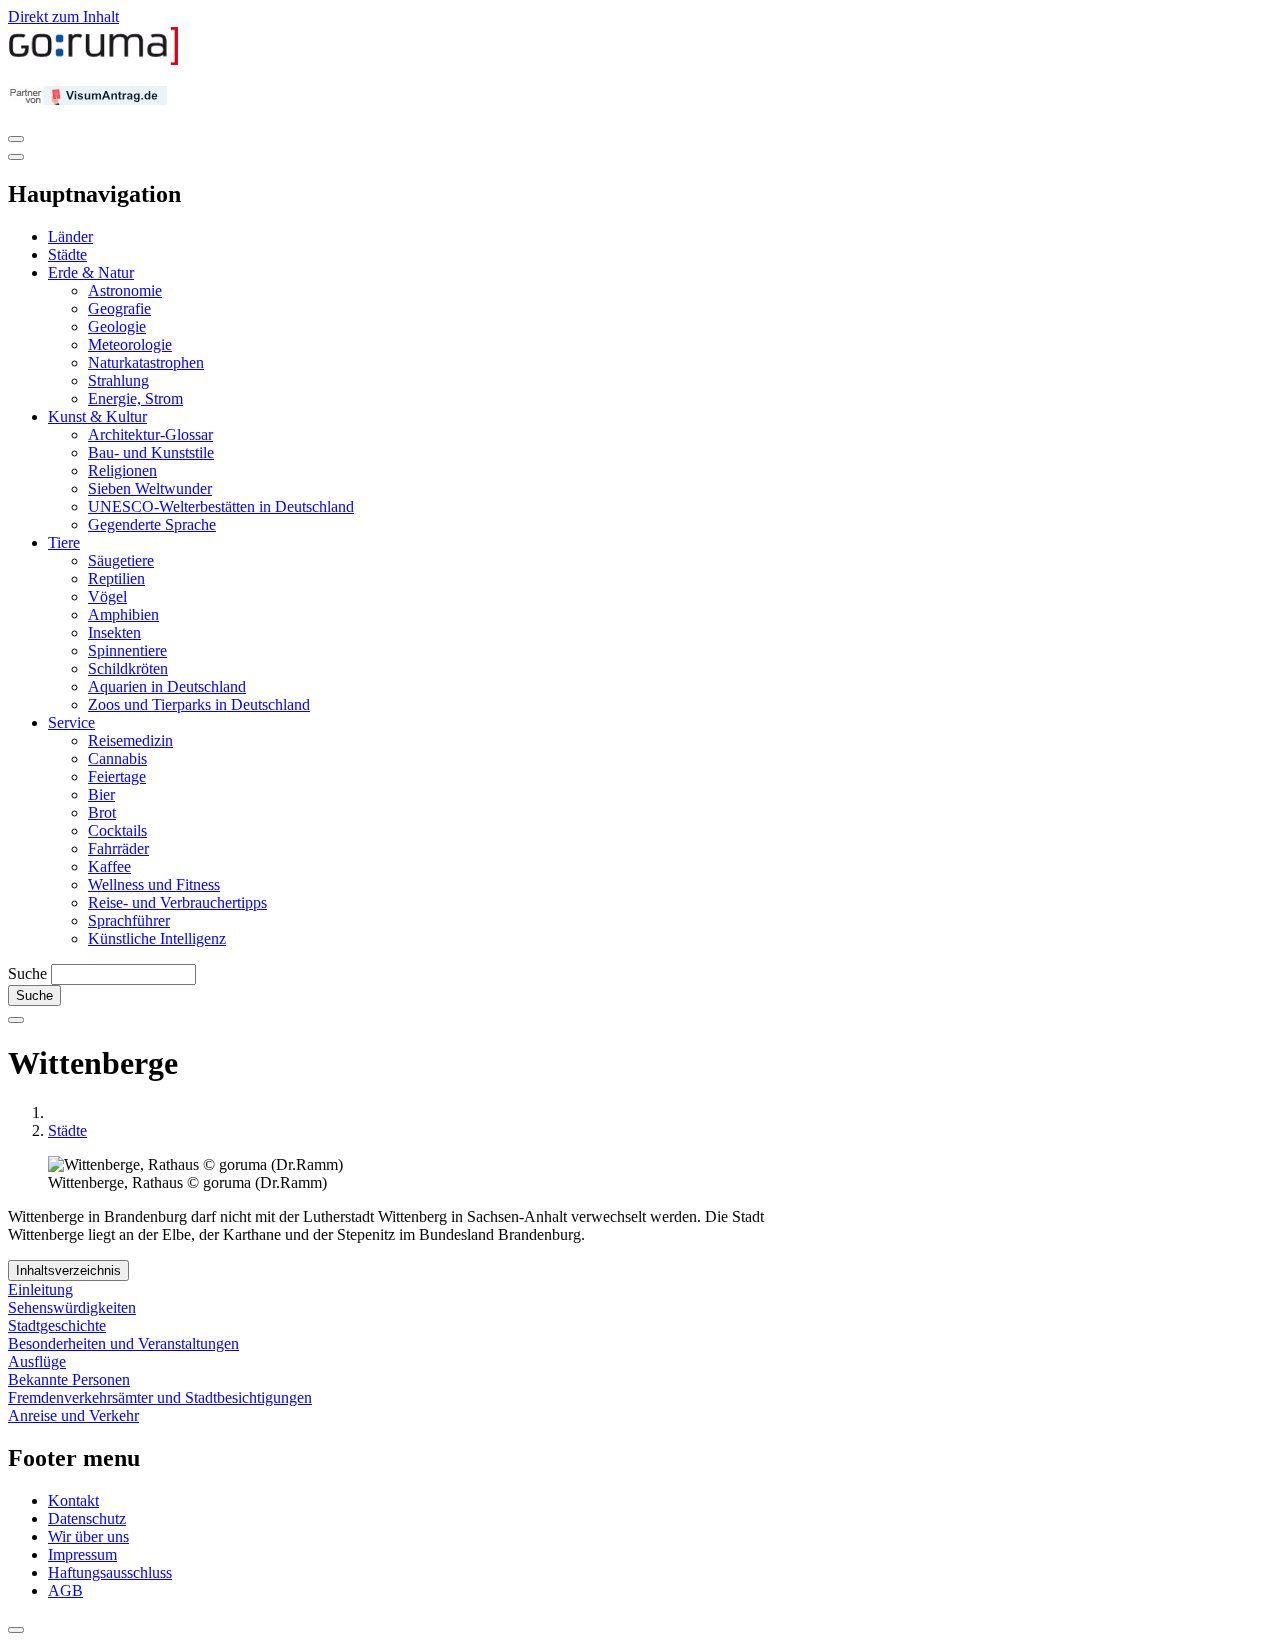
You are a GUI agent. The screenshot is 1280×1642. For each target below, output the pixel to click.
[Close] (16, 157)
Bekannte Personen (69, 1379)
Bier (101, 794)
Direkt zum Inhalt (63, 16)
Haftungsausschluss (110, 1572)
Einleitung (40, 1289)
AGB (65, 1590)
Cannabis (117, 758)
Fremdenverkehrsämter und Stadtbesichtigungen (160, 1397)
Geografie (119, 308)
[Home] (94, 60)
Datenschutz (87, 1518)
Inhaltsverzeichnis (68, 1270)
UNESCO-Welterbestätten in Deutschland (221, 506)
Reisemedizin (130, 740)
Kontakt (73, 1500)
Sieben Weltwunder (150, 488)
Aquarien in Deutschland (167, 686)
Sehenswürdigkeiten (72, 1307)
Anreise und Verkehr (73, 1415)
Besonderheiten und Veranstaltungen (123, 1343)
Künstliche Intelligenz (157, 938)
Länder (70, 236)
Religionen (122, 470)
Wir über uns (88, 1536)
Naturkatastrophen (146, 362)
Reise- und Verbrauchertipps (177, 902)
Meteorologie (130, 344)
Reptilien (116, 578)
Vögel (107, 596)
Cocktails (117, 830)
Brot (102, 812)
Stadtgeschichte (57, 1325)
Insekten (114, 632)
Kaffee (109, 866)
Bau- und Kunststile (151, 452)
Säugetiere (121, 560)
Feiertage (117, 776)
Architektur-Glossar (150, 434)
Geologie (117, 326)
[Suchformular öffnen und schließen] (16, 1020)
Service (71, 722)
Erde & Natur (91, 272)
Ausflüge (37, 1361)
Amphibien (123, 614)
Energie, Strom (135, 398)
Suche (27, 973)
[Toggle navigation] (16, 139)
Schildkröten (128, 668)
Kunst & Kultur (97, 416)
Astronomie (125, 290)
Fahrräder (118, 848)
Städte (67, 254)
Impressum (82, 1554)
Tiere (64, 542)
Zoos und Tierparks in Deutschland (199, 704)
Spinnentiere (127, 650)
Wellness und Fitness (154, 884)
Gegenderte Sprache (152, 524)
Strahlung (118, 380)
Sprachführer (129, 920)
